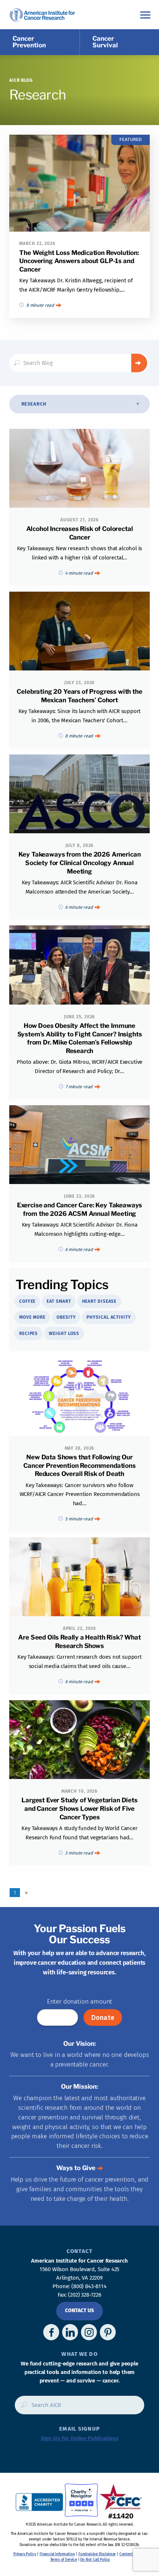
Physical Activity (109, 1317)
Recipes (28, 1334)
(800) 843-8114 (89, 2286)
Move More (32, 1317)
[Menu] (145, 15)
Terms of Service (64, 2560)
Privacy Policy (25, 2554)
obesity (66, 1317)
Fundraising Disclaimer (97, 2554)
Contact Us (79, 2311)
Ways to (76, 2168)
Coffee (27, 1301)
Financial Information (57, 2554)
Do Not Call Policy (95, 2560)
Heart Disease (99, 1301)
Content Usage (131, 2554)
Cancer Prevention (29, 42)
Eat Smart (59, 1301)
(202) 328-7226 (85, 2295)
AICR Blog (21, 80)
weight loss (64, 1334)
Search (139, 363)
